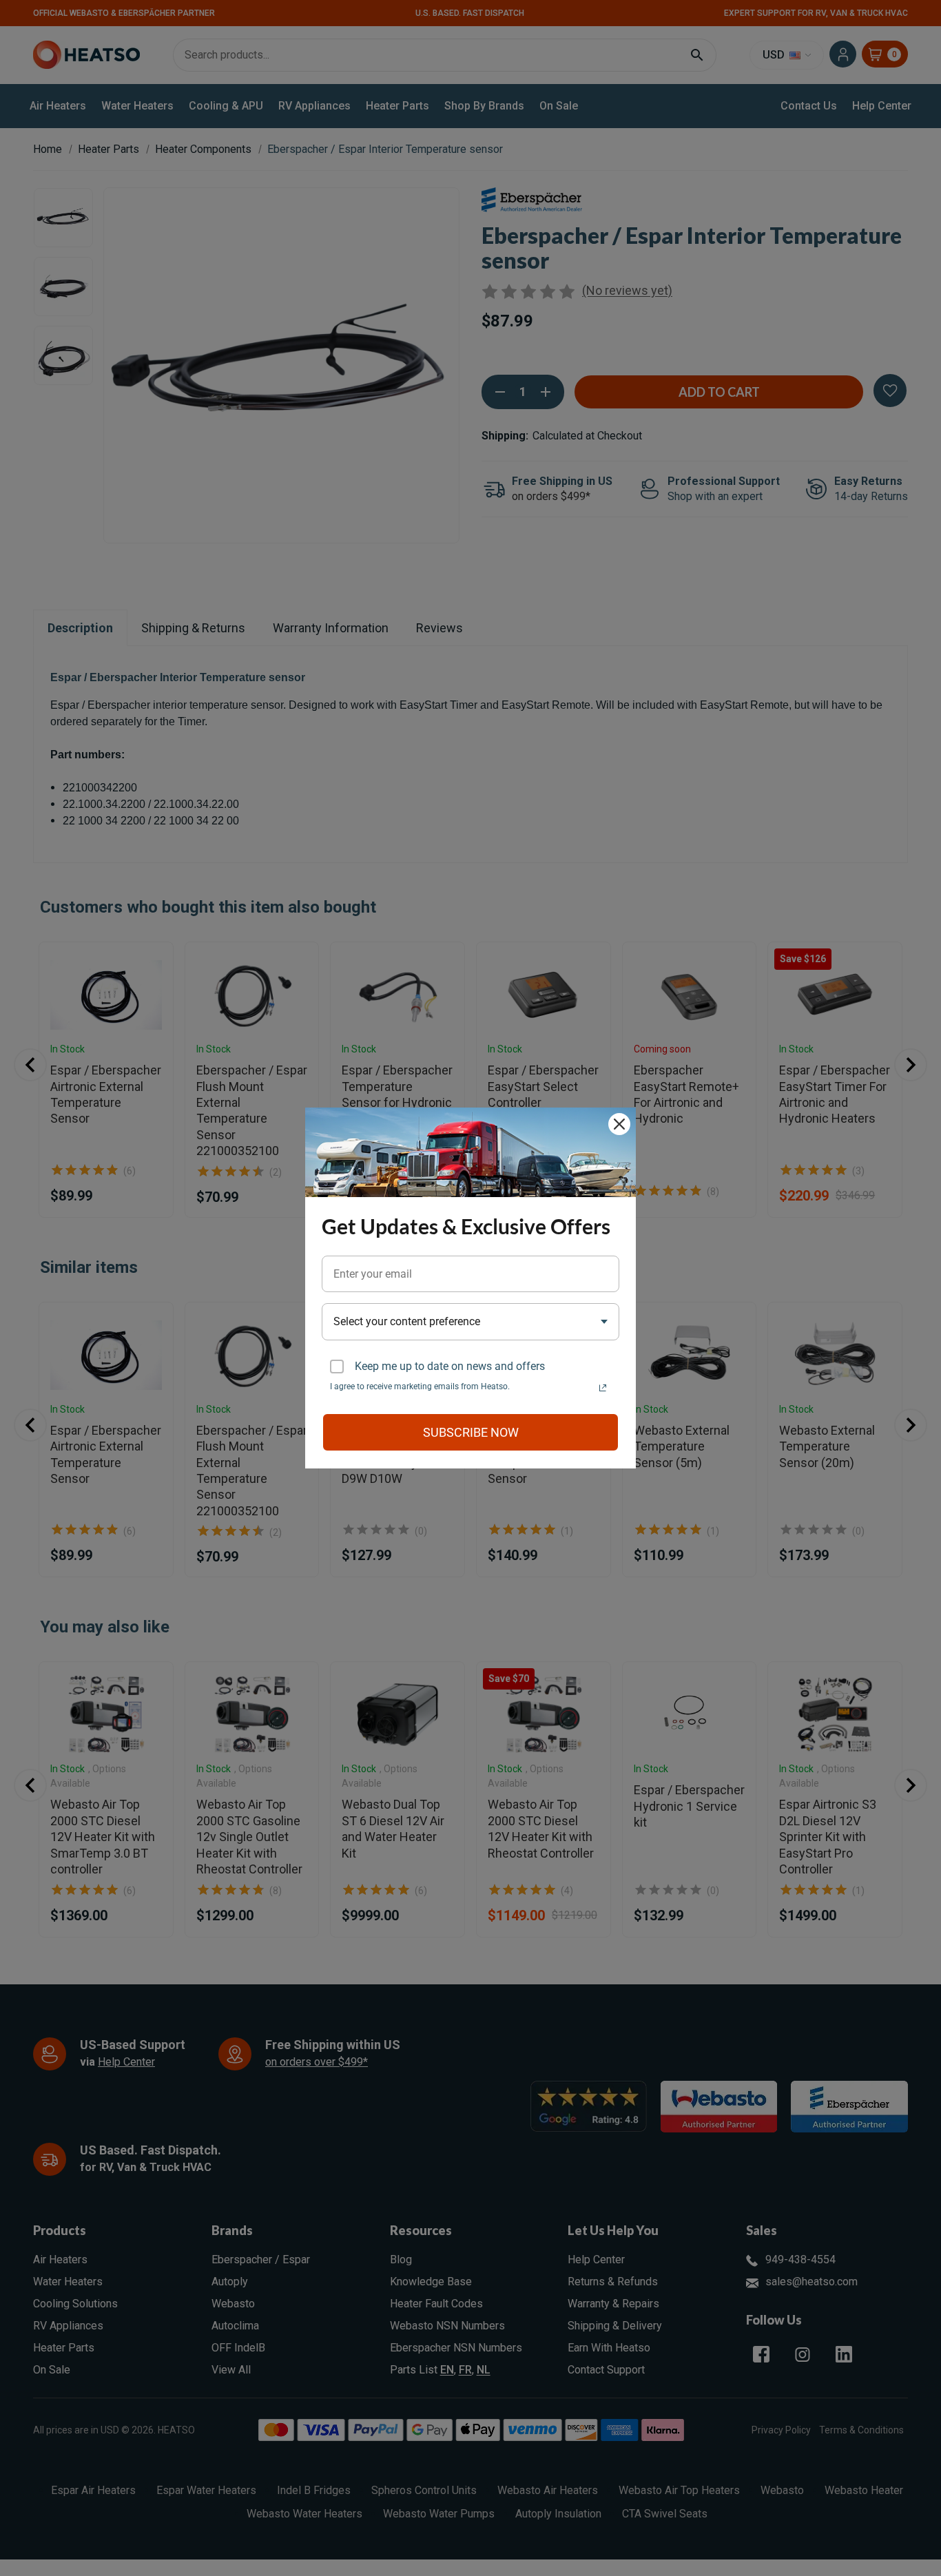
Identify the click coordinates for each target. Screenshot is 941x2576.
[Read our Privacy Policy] (603, 1388)
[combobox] (470, 1321)
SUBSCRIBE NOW (471, 1432)
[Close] (619, 1124)
